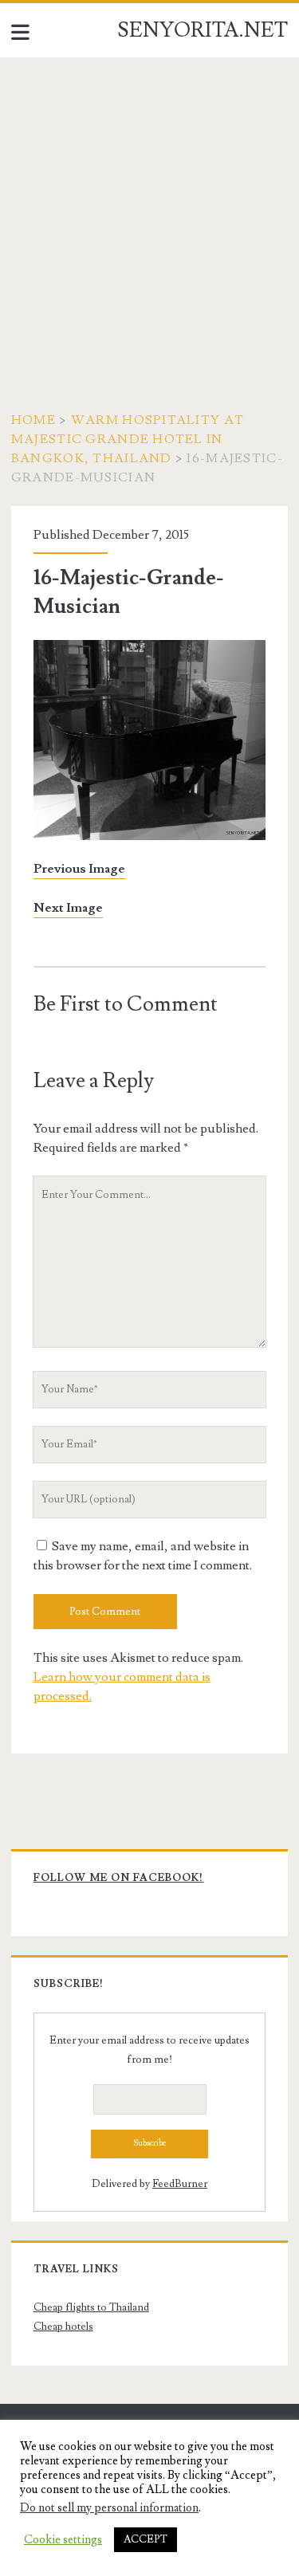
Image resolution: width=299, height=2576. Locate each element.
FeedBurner (180, 2184)
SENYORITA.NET (203, 30)
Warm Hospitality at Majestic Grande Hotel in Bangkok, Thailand (128, 439)
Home (33, 420)
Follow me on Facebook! (119, 1878)
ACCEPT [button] (146, 2539)
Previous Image (79, 869)
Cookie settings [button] (63, 2540)
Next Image (68, 908)
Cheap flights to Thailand (91, 2307)
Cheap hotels (63, 2327)
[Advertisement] (149, 215)
